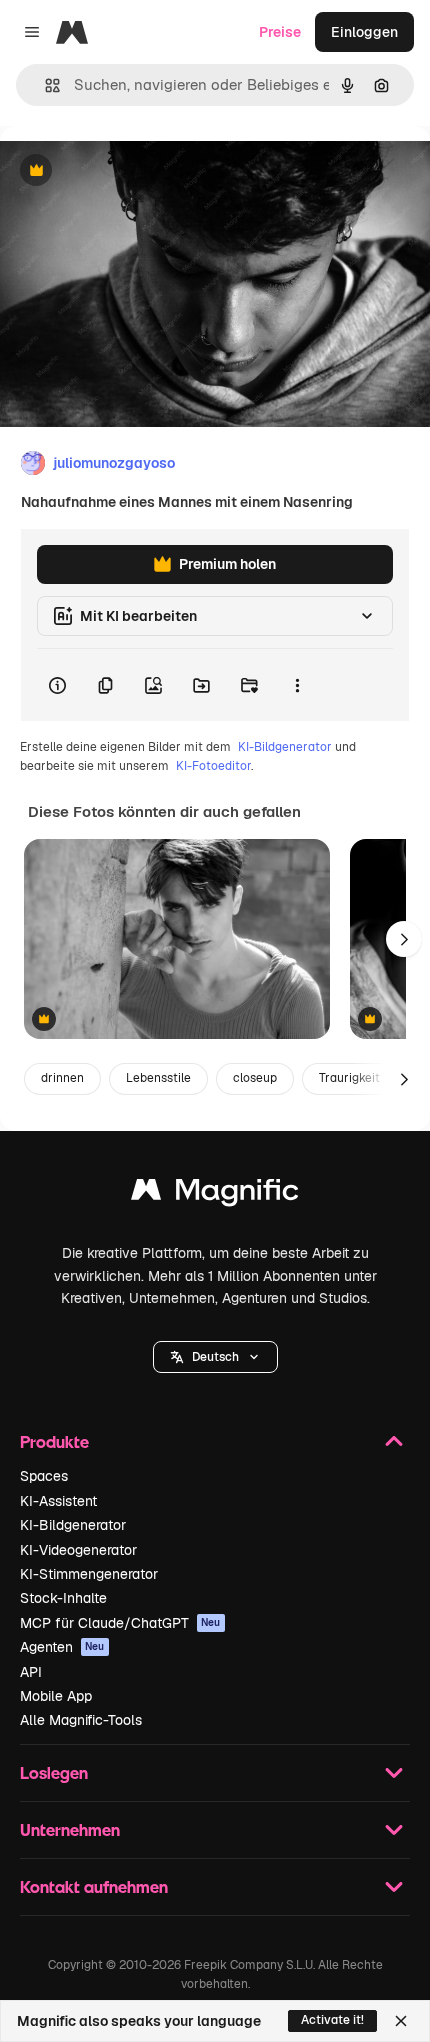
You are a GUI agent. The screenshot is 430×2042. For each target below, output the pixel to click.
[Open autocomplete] (44, 85)
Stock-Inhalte (63, 1598)
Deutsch (215, 1357)
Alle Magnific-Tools (81, 1720)
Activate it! (332, 2020)
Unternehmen (70, 1829)
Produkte (54, 1441)
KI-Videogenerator (78, 1550)
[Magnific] (215, 1194)
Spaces (44, 1476)
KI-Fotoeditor (213, 766)
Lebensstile (158, 1078)
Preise (280, 32)
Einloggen (364, 32)
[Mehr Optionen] (297, 685)
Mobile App (56, 1696)
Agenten (62, 1647)
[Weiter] (404, 939)
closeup (255, 1078)
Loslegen (54, 1772)
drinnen (62, 1078)
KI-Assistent (58, 1501)
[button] (215, 1357)
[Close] (401, 2021)
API (31, 1672)
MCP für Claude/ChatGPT (120, 1623)
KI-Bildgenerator (285, 747)
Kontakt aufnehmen (94, 1886)
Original (128, 171)
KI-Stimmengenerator (89, 1574)
